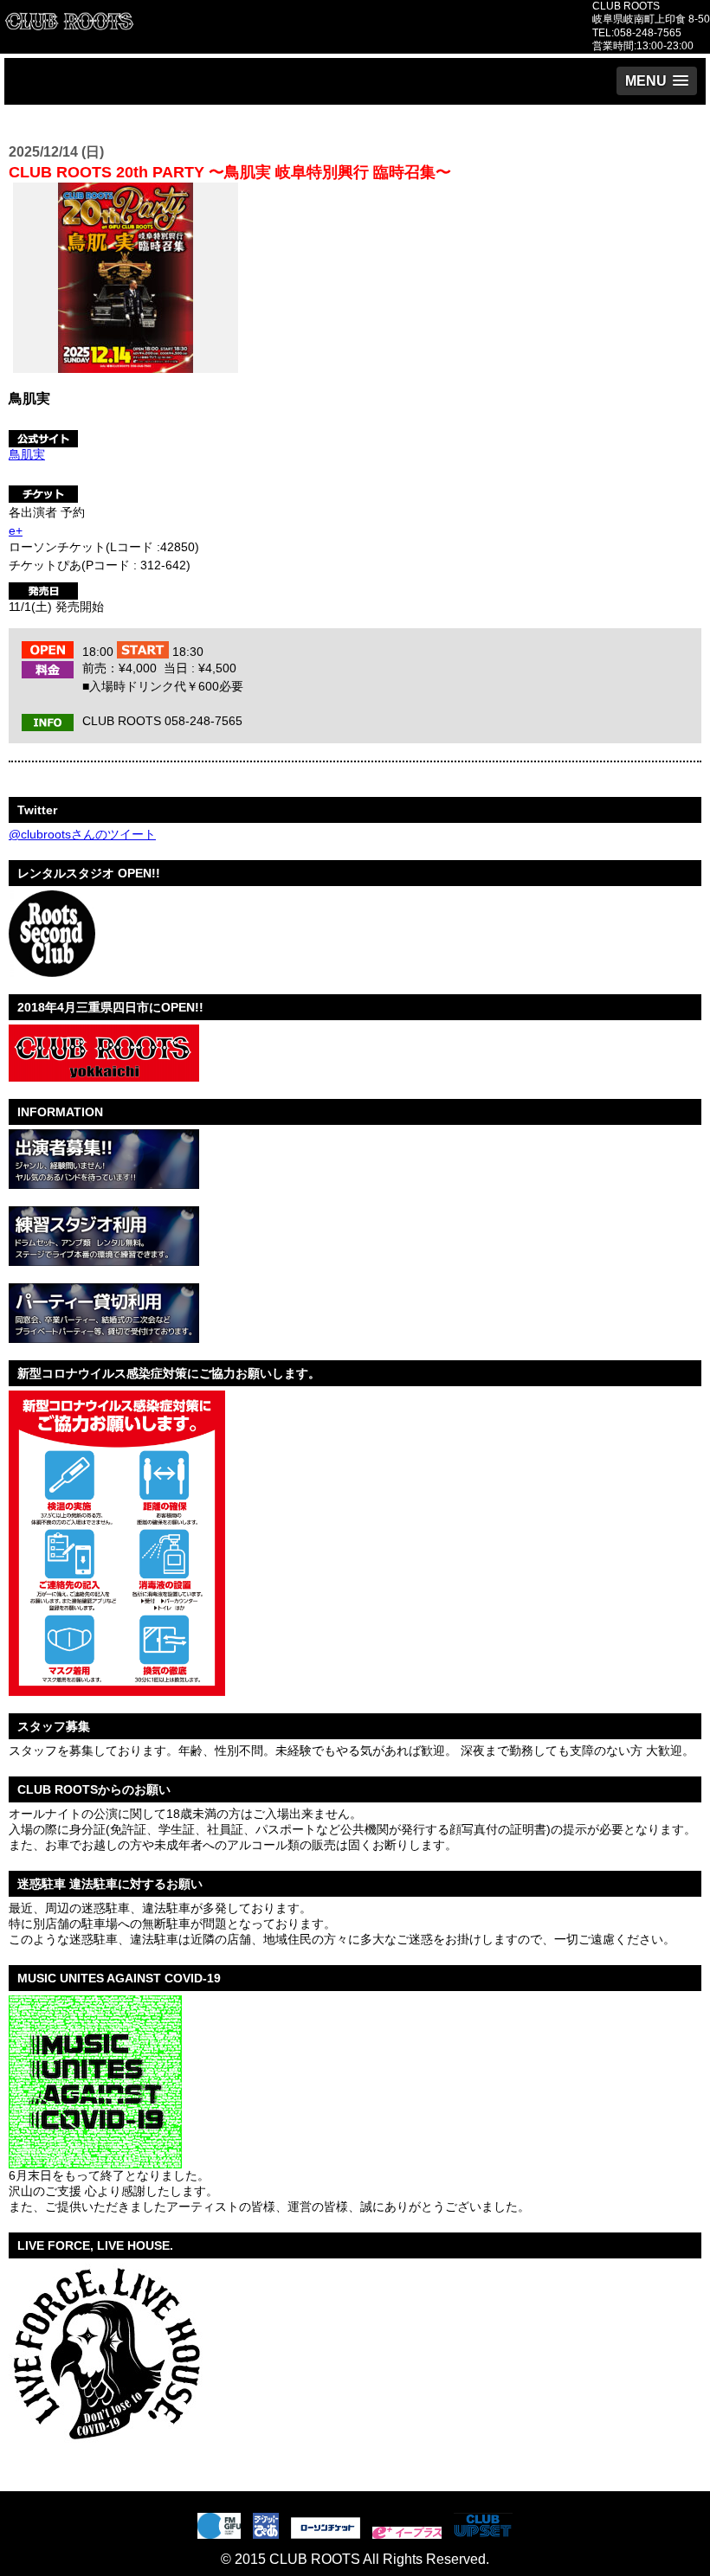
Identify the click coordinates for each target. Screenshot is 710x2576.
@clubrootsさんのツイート (82, 834)
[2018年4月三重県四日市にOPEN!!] (104, 1075)
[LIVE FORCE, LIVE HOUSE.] (106, 2450)
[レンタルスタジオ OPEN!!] (52, 970)
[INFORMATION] (104, 1182)
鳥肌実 (27, 454)
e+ (16, 530)
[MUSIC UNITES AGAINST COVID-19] (95, 2162)
